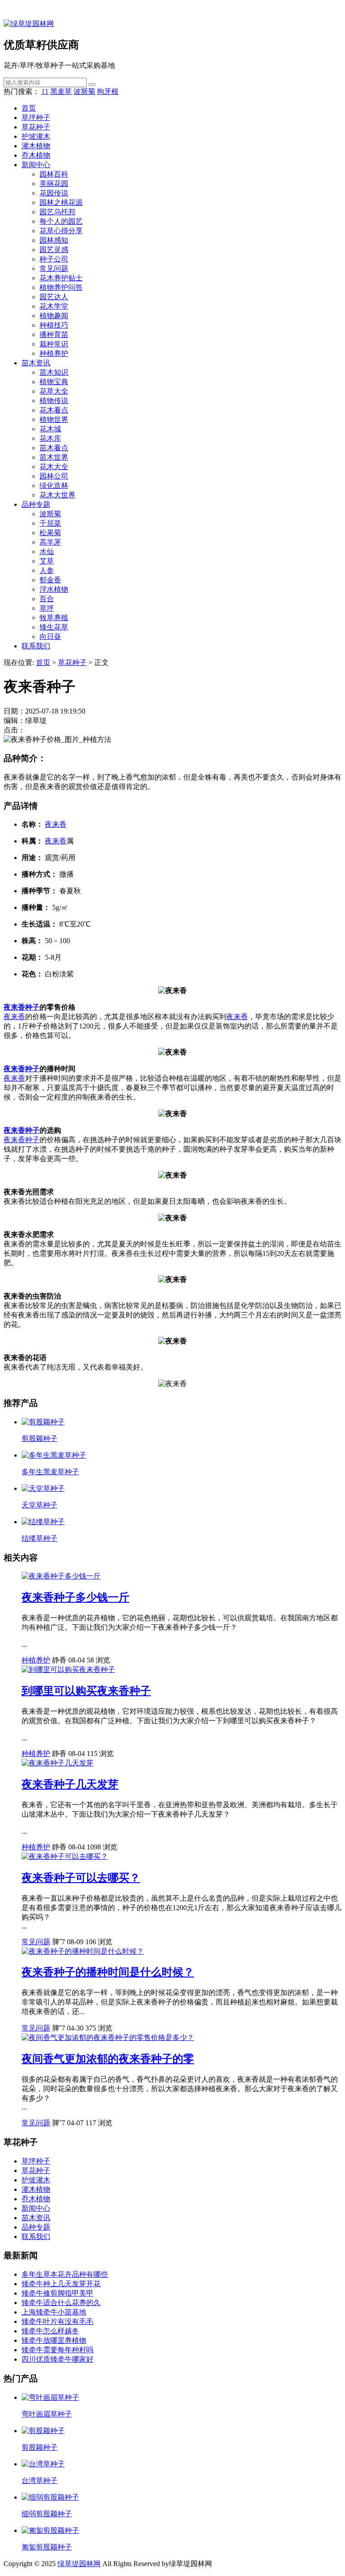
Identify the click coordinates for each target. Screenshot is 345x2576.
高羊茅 (50, 542)
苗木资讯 (36, 363)
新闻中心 (36, 165)
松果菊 (50, 533)
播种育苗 (54, 335)
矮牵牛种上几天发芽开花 (61, 2284)
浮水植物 (54, 589)
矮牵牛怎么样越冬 (50, 2331)
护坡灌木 (36, 136)
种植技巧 (54, 325)
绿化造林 (54, 485)
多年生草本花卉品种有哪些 (65, 2274)
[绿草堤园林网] (29, 24)
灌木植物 (36, 146)
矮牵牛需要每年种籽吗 (57, 2350)
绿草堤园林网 (79, 2564)
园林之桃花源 (61, 202)
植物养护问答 (61, 287)
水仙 (47, 552)
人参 (47, 570)
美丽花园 (54, 184)
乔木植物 (36, 155)
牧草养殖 (54, 618)
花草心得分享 (61, 231)
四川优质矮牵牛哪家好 (57, 2359)
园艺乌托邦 (57, 212)
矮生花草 (54, 627)
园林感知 (54, 240)
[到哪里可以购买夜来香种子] (68, 1669)
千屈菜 (50, 523)
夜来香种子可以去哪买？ (81, 1878)
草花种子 (36, 127)
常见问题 (54, 268)
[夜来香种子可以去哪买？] (65, 1856)
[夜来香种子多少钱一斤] (61, 1576)
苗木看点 (54, 448)
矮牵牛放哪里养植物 (54, 2340)
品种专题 (36, 504)
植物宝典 (54, 382)
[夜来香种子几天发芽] (57, 1763)
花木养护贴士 (61, 278)
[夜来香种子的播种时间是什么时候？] (83, 1951)
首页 (29, 108)
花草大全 (54, 391)
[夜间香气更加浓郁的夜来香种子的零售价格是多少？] (108, 2037)
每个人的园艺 (61, 221)
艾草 (47, 561)
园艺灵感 (54, 250)
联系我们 (36, 646)
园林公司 (54, 476)
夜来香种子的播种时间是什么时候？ (108, 1972)
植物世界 (54, 419)
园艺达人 (54, 297)
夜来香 (56, 824)
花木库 (50, 438)
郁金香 (50, 580)
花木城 (50, 429)
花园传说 (54, 193)
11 (45, 91)
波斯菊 (84, 91)
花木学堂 (54, 306)
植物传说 (54, 401)
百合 (47, 599)
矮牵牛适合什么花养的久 (61, 2303)
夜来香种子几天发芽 (70, 1784)
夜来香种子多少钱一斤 (75, 1597)
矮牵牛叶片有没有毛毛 (57, 2321)
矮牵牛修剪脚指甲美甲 (57, 2293)
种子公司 (54, 259)
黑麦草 (61, 91)
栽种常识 (54, 344)
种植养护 (54, 353)
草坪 (47, 608)
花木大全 (54, 467)
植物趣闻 (54, 316)
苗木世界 (54, 457)
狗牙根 (108, 91)
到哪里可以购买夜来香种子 (86, 1691)
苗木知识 (54, 372)
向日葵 (50, 636)
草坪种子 (36, 117)
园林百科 (54, 174)
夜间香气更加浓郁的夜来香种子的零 (108, 2059)
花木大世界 (57, 495)
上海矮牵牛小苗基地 (54, 2312)
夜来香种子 (22, 1007)
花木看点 (54, 410)
